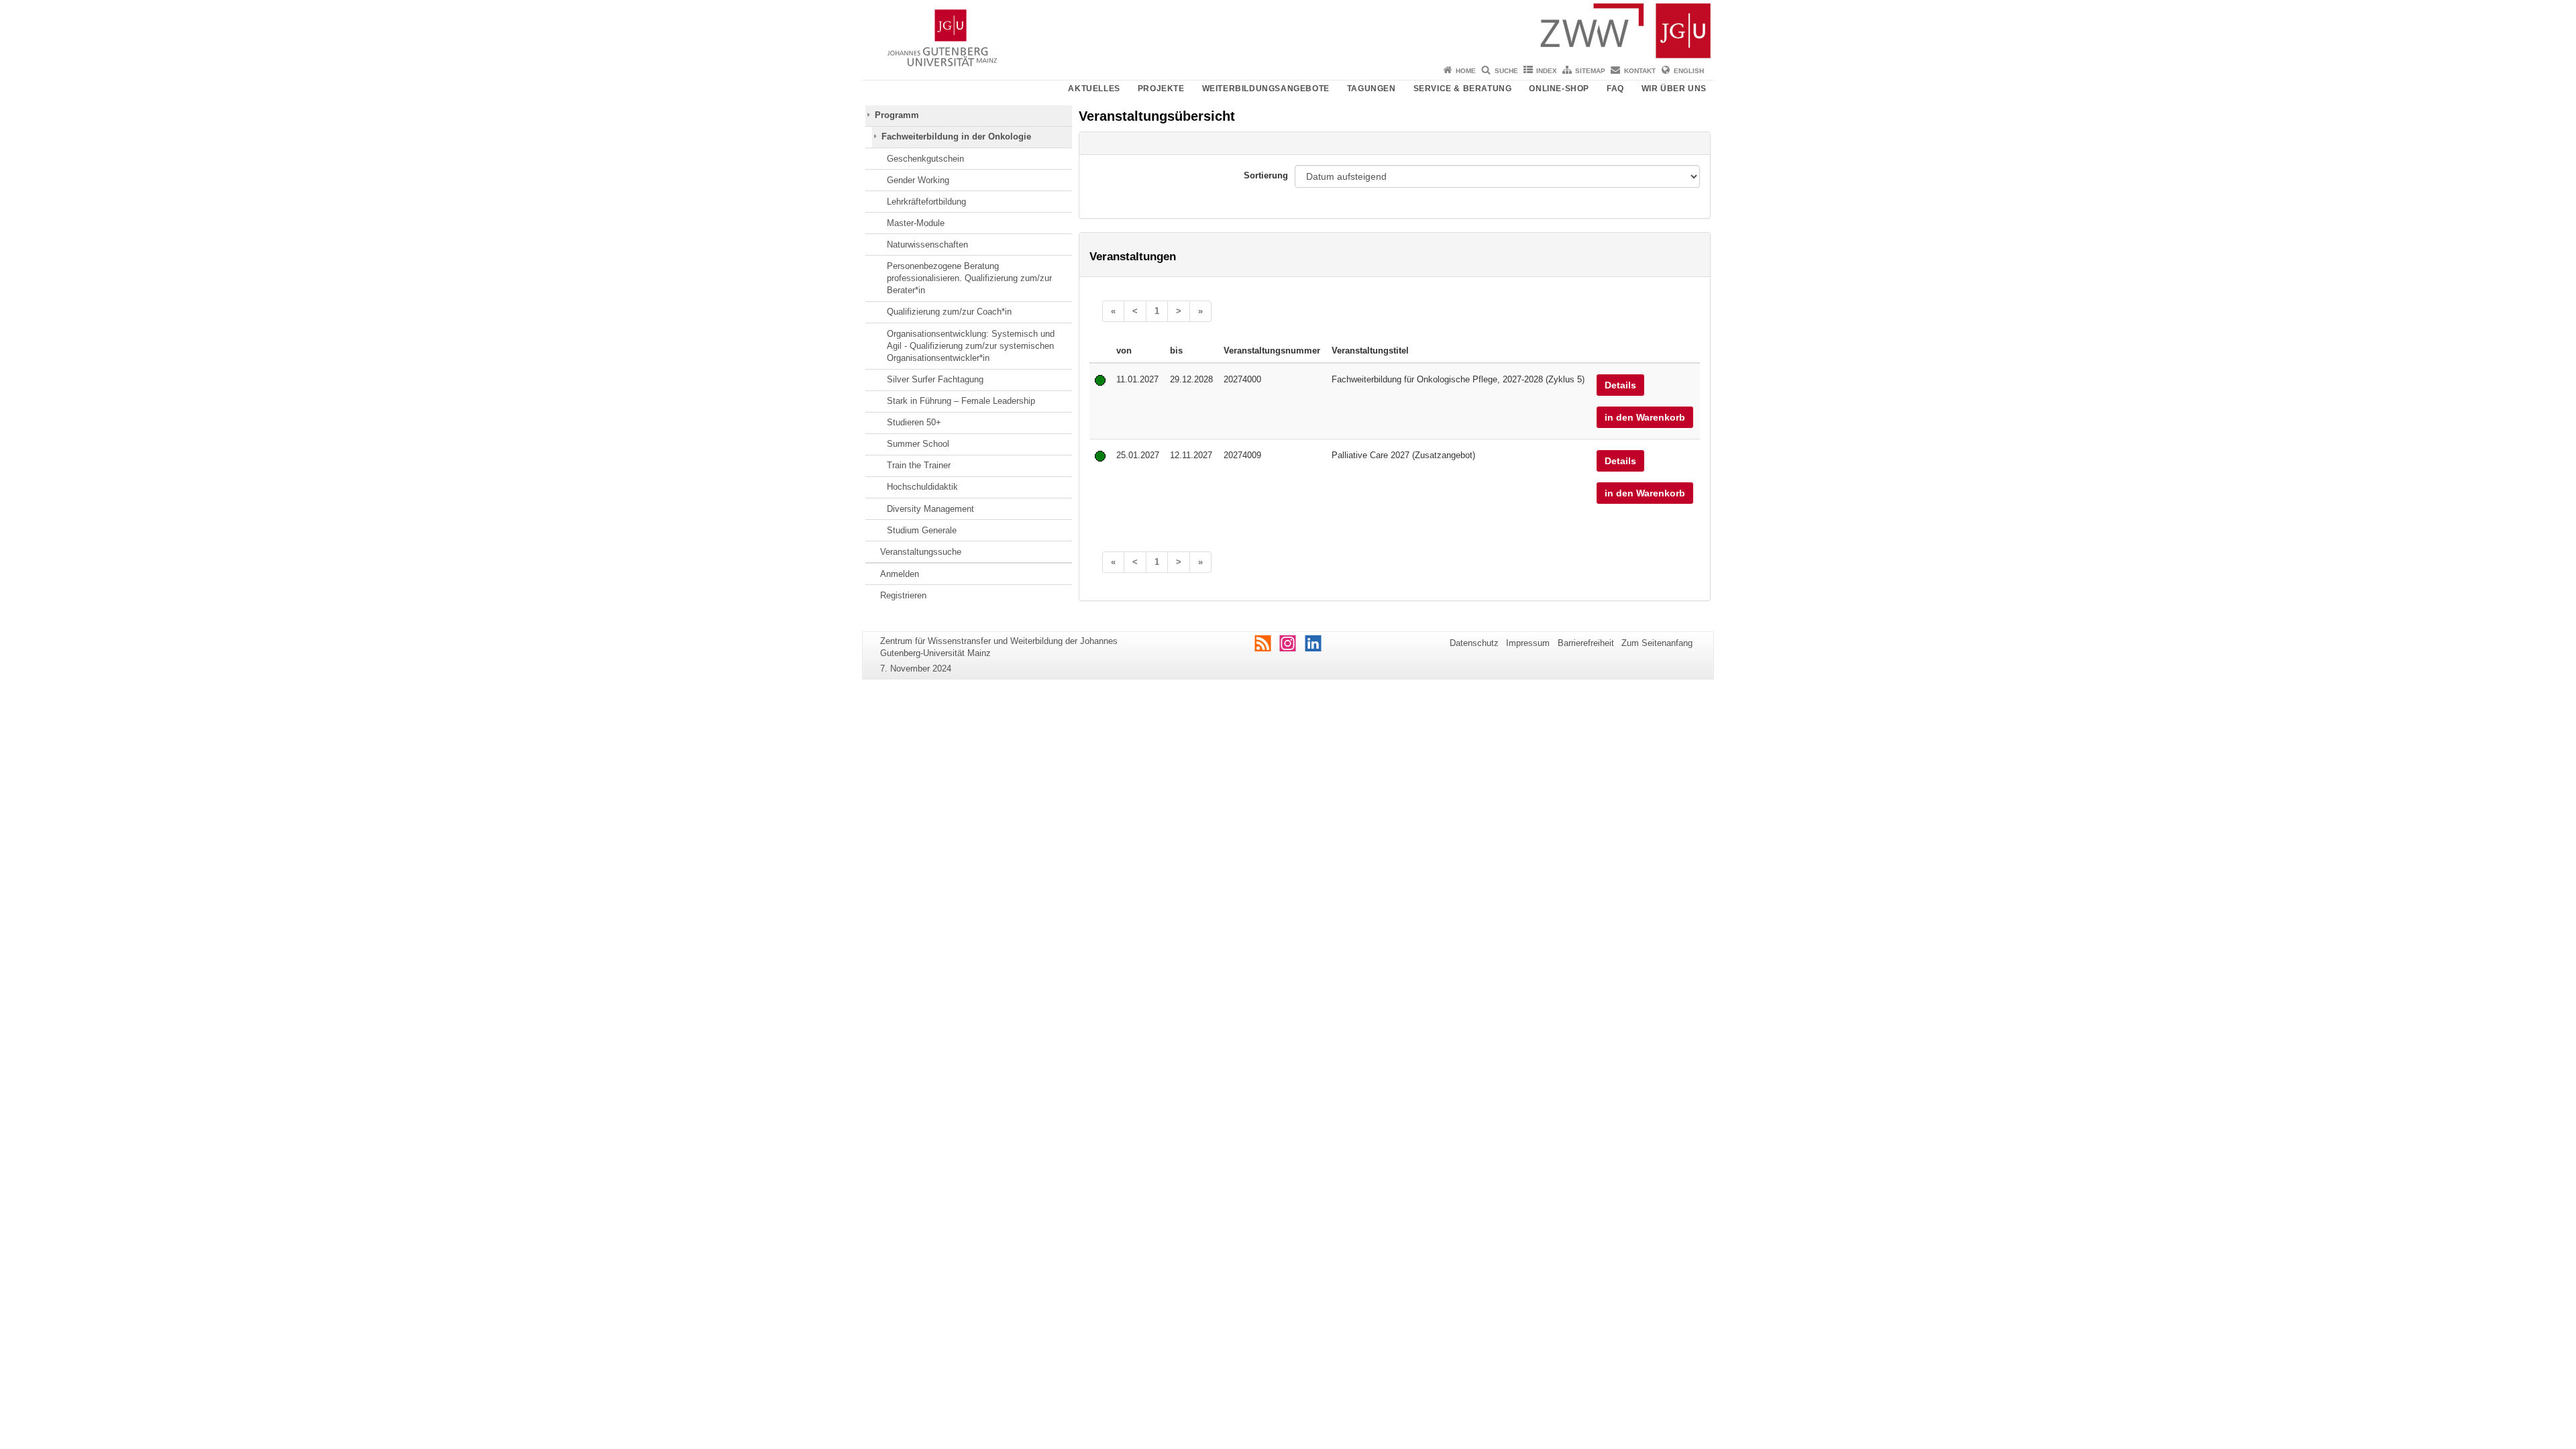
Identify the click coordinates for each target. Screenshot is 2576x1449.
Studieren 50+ (914, 422)
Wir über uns (1674, 89)
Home (1466, 71)
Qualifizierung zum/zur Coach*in (949, 312)
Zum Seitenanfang (1657, 643)
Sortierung (1266, 175)
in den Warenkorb (1645, 417)
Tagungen (1372, 89)
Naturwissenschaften (927, 245)
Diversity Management (930, 509)
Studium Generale (922, 530)
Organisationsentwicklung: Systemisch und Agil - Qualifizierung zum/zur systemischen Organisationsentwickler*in (971, 346)
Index (1547, 71)
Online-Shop (1559, 89)
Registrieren (903, 595)
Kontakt (1640, 71)
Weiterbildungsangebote (1266, 89)
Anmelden (900, 574)
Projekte (1161, 89)
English (1689, 71)
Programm (897, 115)
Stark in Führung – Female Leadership (961, 401)
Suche (1506, 71)
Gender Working (918, 180)
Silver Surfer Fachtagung (935, 379)
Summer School (918, 444)
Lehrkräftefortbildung (926, 202)
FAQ (1615, 89)
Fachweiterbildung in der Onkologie (956, 137)
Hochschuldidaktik (922, 487)
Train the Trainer (919, 465)
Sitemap (1590, 71)
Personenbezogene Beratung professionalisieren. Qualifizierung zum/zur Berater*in (969, 278)
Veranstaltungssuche (921, 552)
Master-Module (916, 223)
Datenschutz (1474, 643)
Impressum (1528, 643)
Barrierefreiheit (1586, 643)
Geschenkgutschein (925, 159)
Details (1620, 385)
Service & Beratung (1463, 89)
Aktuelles (1094, 89)
